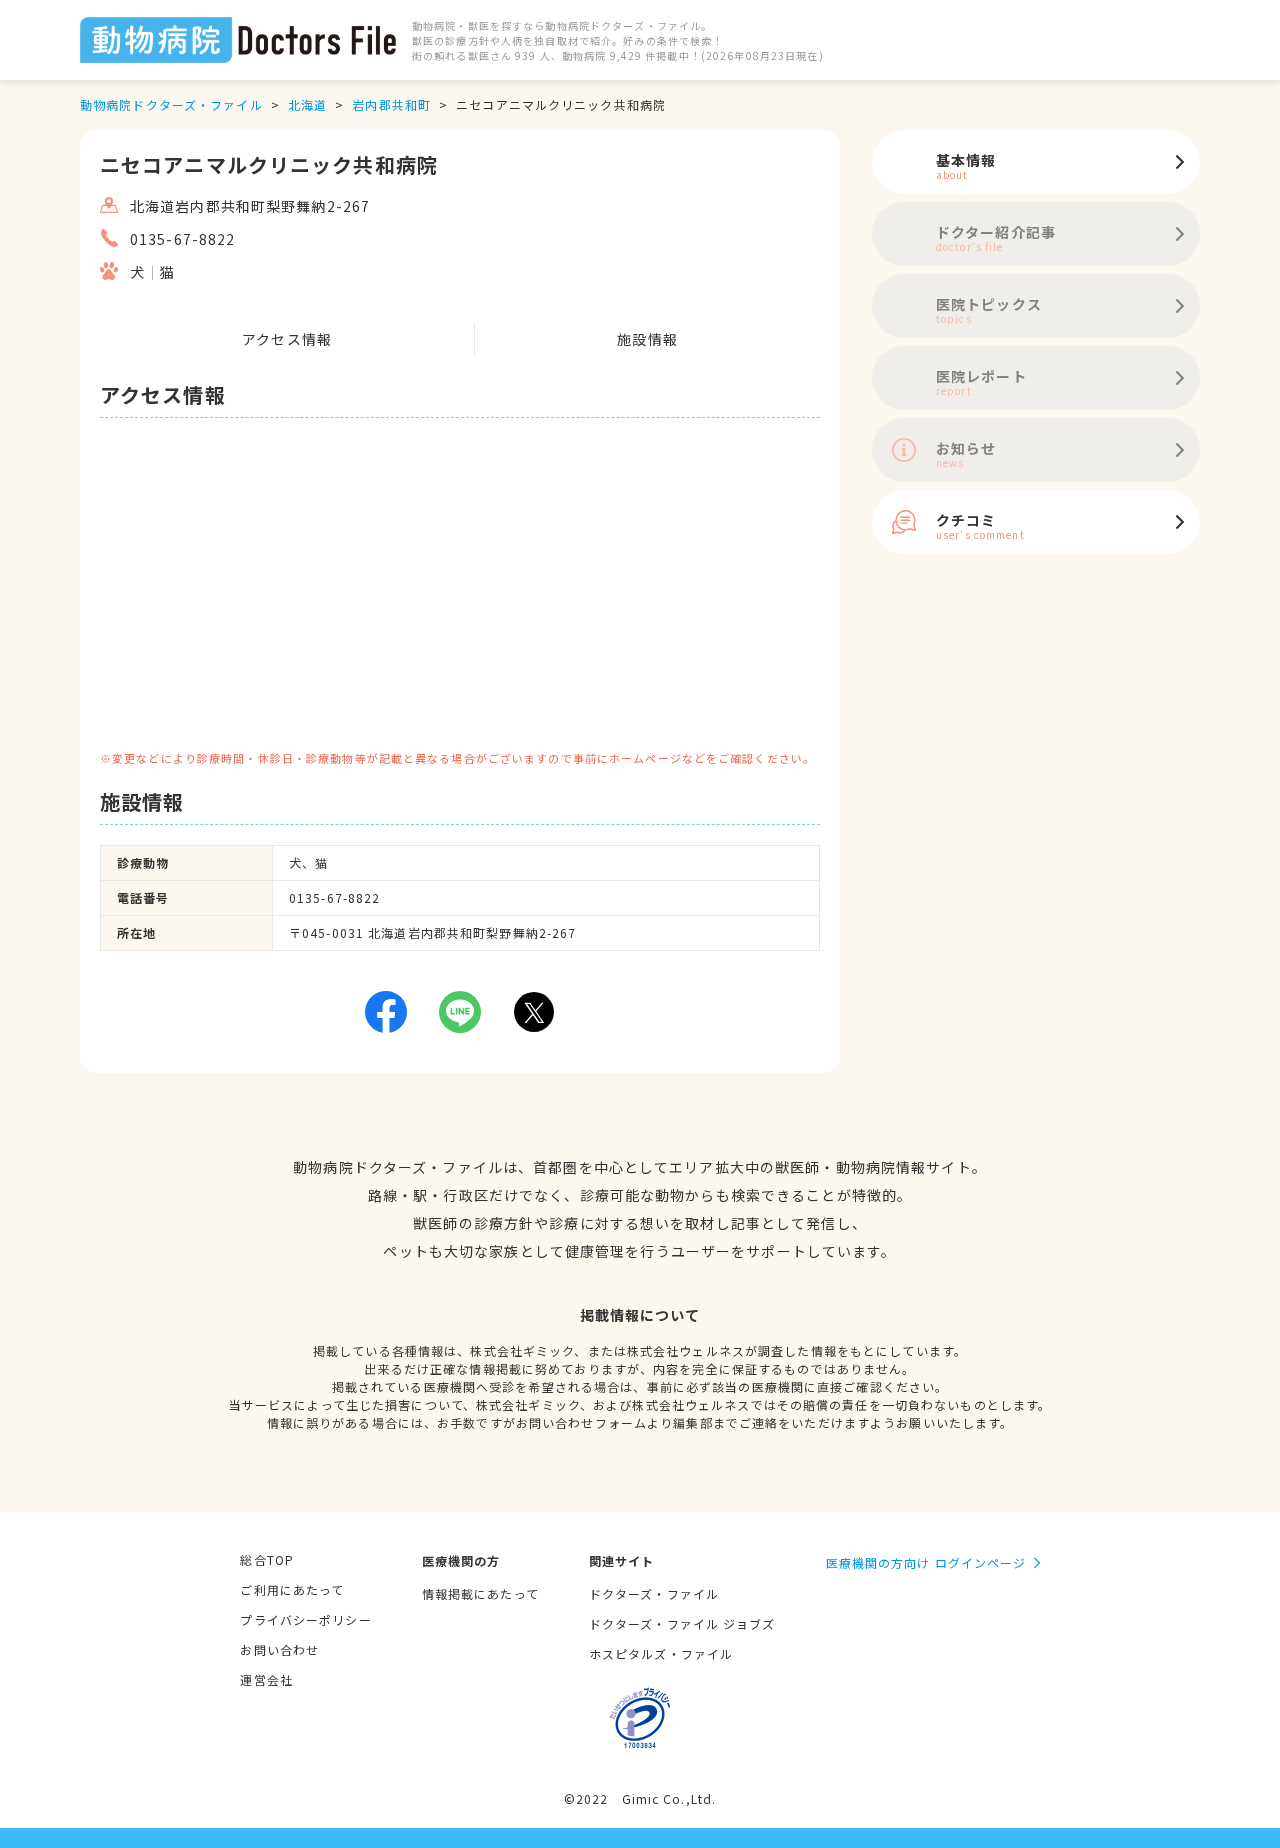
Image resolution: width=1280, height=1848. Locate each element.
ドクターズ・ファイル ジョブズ (682, 1623)
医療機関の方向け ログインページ (926, 1562)
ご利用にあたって (292, 1589)
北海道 (307, 104)
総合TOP (267, 1559)
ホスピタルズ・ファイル (661, 1653)
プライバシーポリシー (305, 1619)
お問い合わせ (279, 1649)
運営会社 (266, 1679)
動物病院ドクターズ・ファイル (171, 104)
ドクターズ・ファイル (654, 1593)
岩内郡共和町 (391, 104)
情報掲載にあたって (480, 1593)
